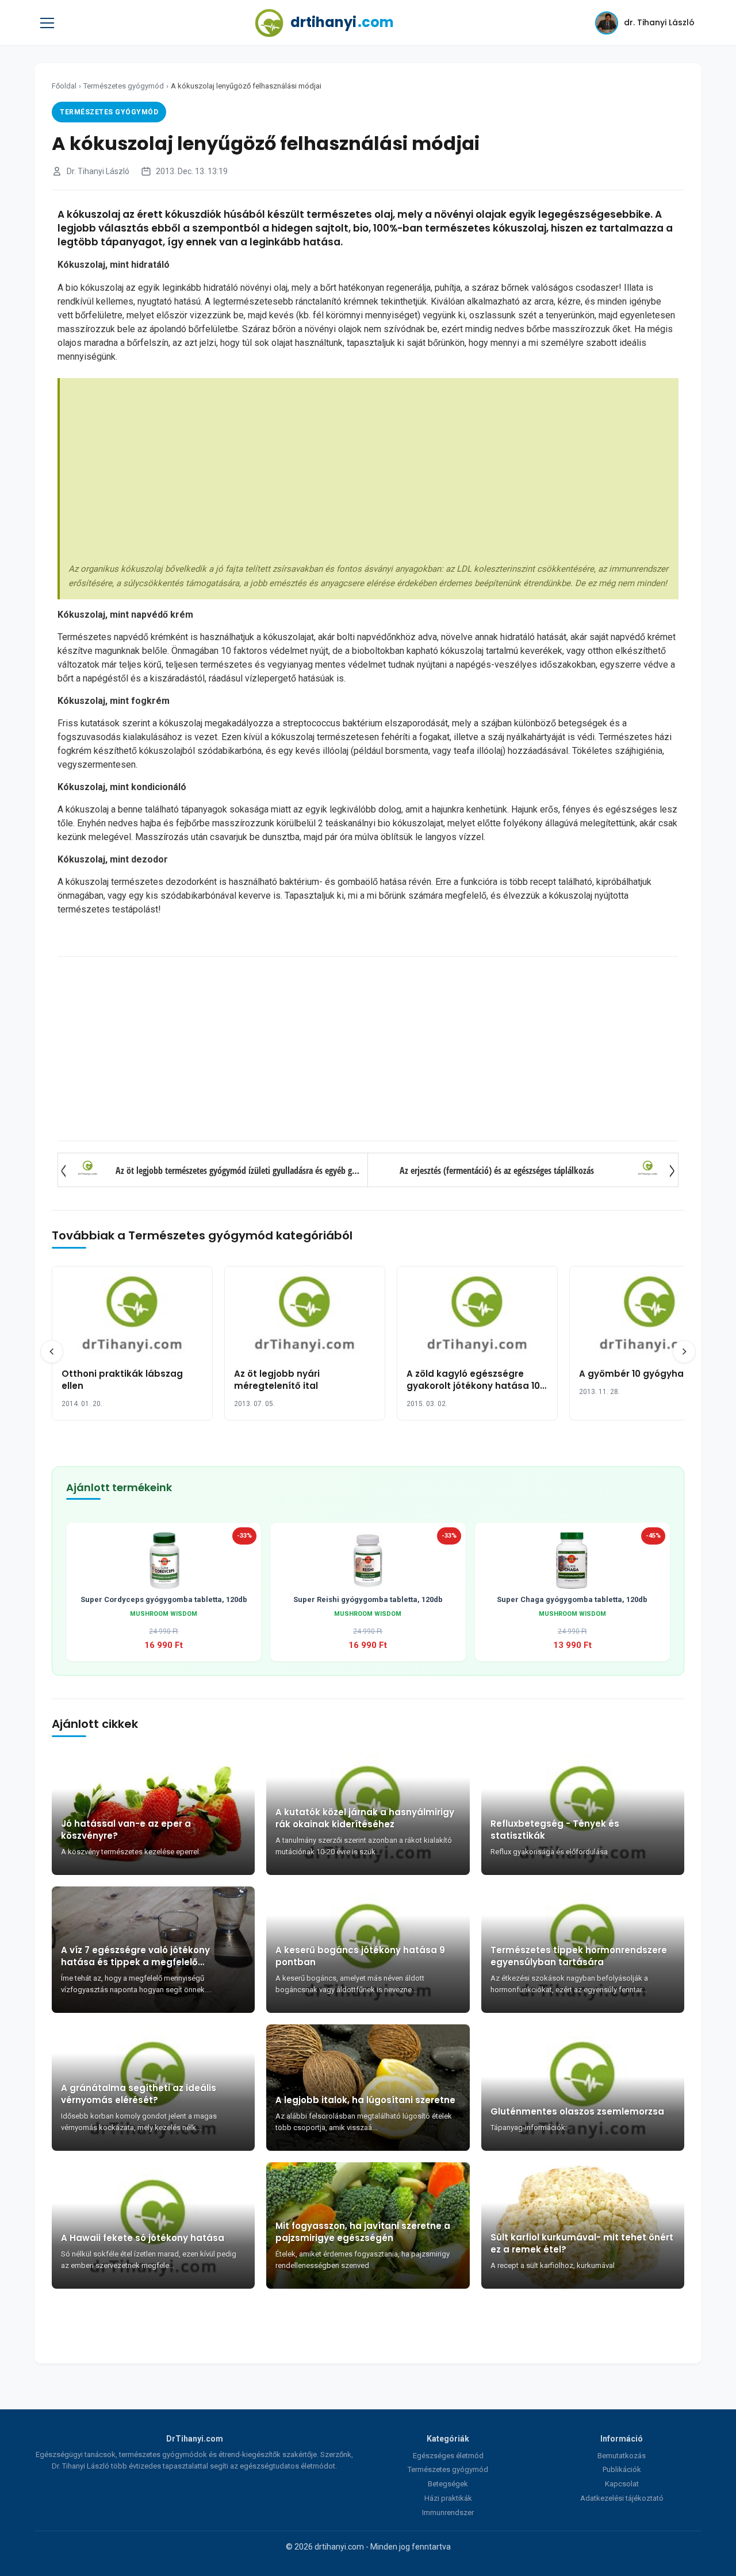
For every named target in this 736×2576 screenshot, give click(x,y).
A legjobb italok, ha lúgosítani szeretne (365, 2100)
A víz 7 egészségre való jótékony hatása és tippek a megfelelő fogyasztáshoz (135, 1956)
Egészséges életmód (448, 2456)
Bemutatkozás (622, 2456)
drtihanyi (342, 22)
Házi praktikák (448, 2498)
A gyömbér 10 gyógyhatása (642, 1374)
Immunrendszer (448, 2513)
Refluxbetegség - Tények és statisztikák (555, 1830)
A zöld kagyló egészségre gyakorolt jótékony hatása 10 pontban (473, 1386)
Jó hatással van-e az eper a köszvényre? (126, 1830)
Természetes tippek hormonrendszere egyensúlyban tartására (579, 1956)
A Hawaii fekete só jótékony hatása (143, 2238)
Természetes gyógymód (124, 86)
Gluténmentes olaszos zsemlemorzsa (577, 2111)
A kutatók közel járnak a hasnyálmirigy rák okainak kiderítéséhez (365, 1818)
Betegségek (448, 2484)
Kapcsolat (622, 2484)
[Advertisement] (369, 473)
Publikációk (622, 2469)
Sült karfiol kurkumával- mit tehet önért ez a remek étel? (582, 2243)
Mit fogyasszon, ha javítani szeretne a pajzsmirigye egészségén (363, 2232)
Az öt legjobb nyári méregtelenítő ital (277, 1380)
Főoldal (64, 86)
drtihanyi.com (339, 2547)
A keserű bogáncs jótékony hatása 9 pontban (360, 1956)
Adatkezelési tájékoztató (622, 2498)
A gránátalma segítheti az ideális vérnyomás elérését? (139, 2094)
